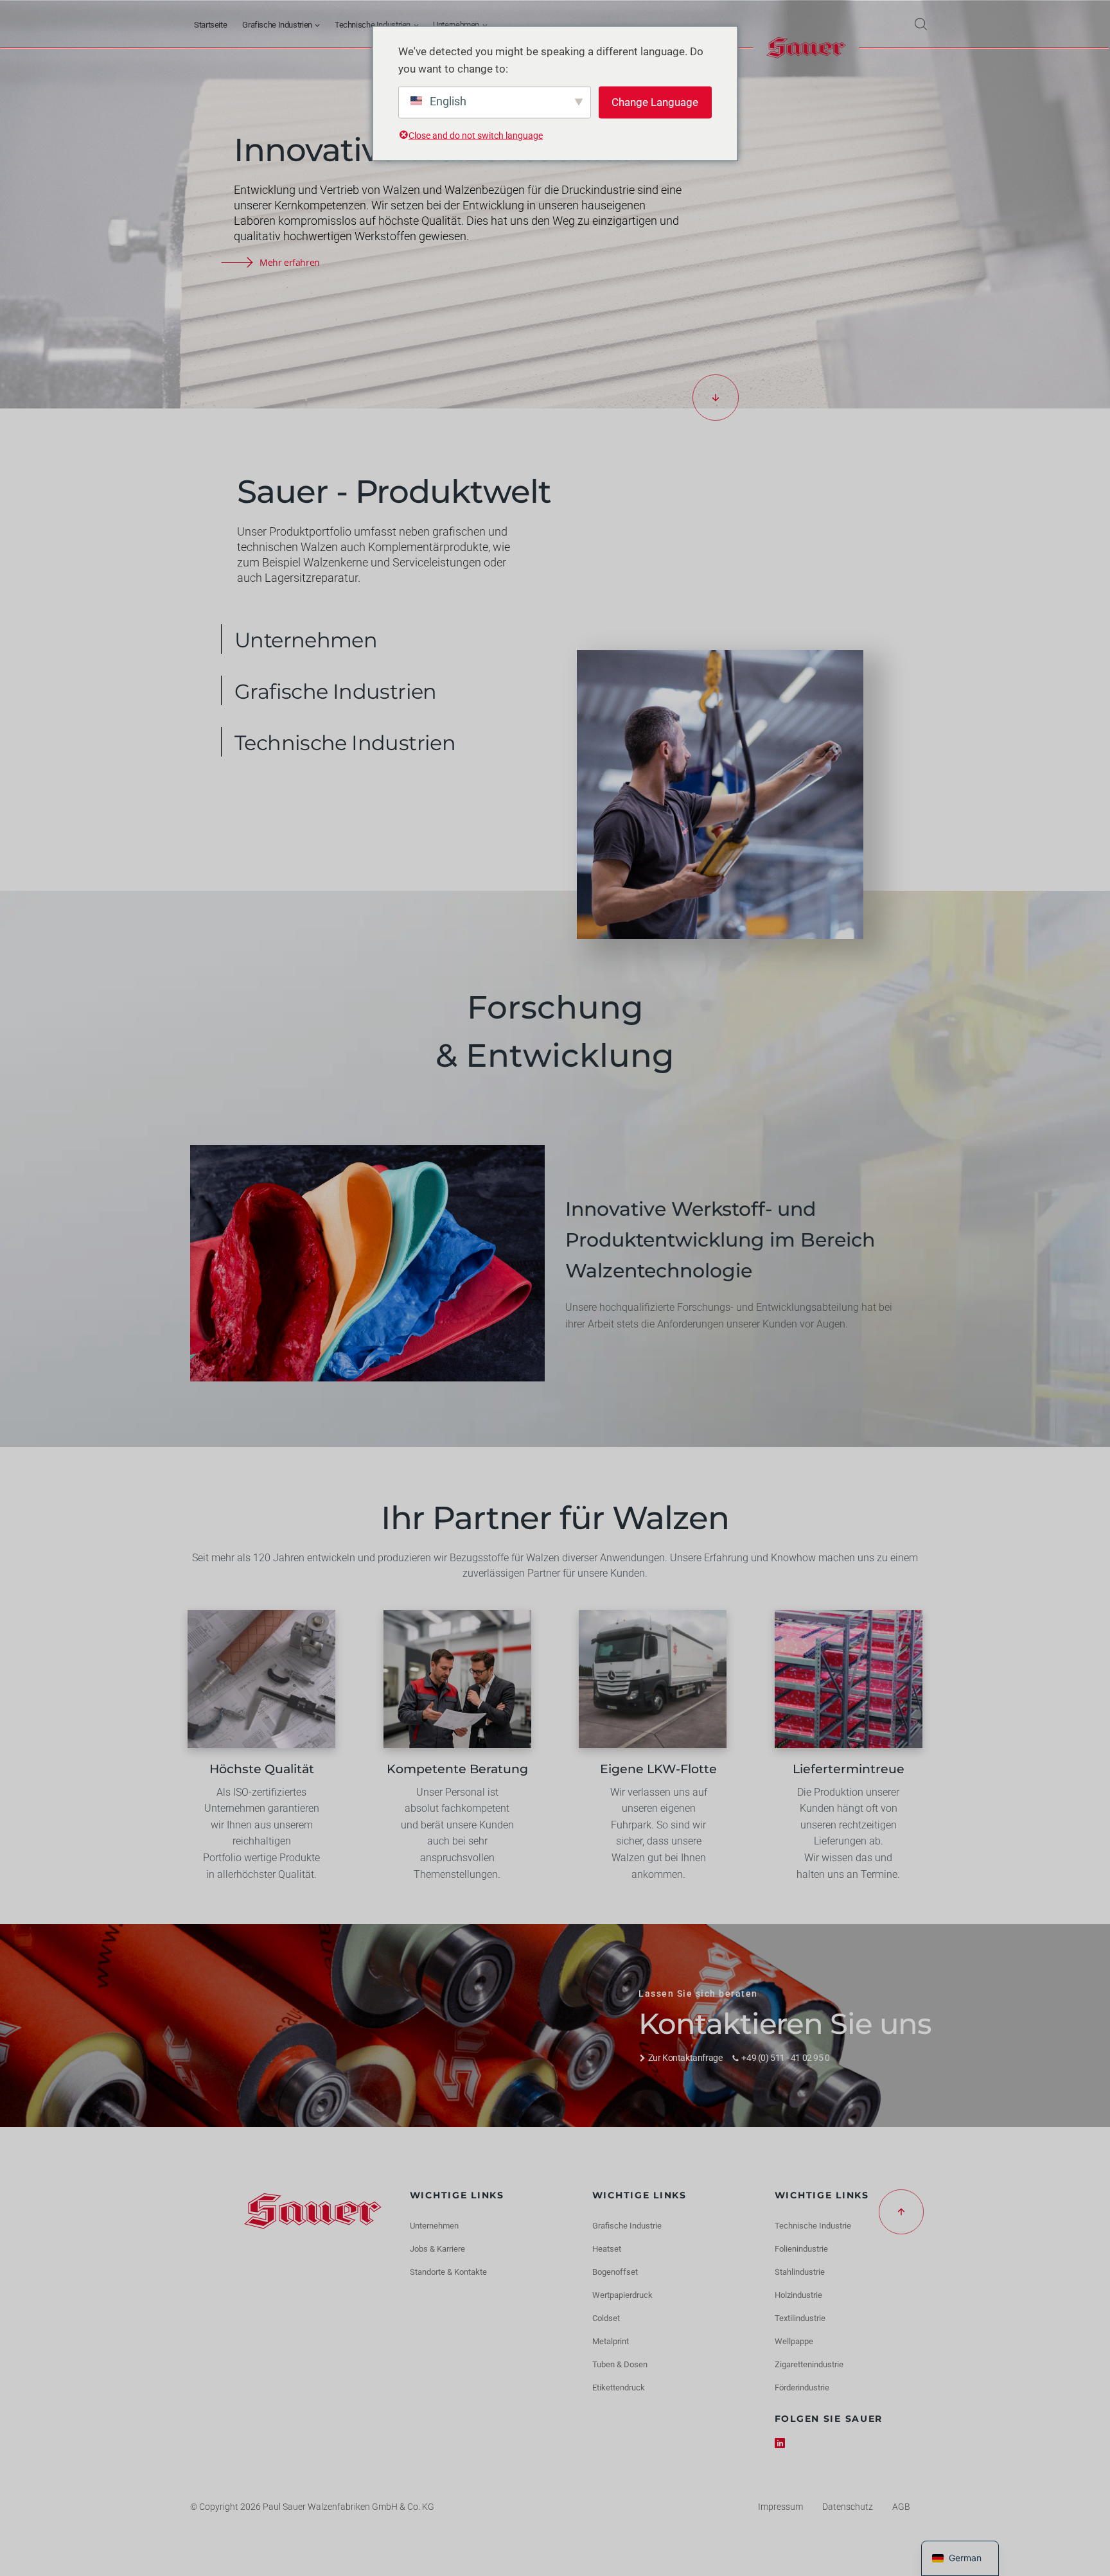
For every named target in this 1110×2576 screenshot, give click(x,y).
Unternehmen (456, 25)
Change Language (655, 102)
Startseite (210, 25)
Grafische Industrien (277, 25)
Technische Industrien (373, 25)
